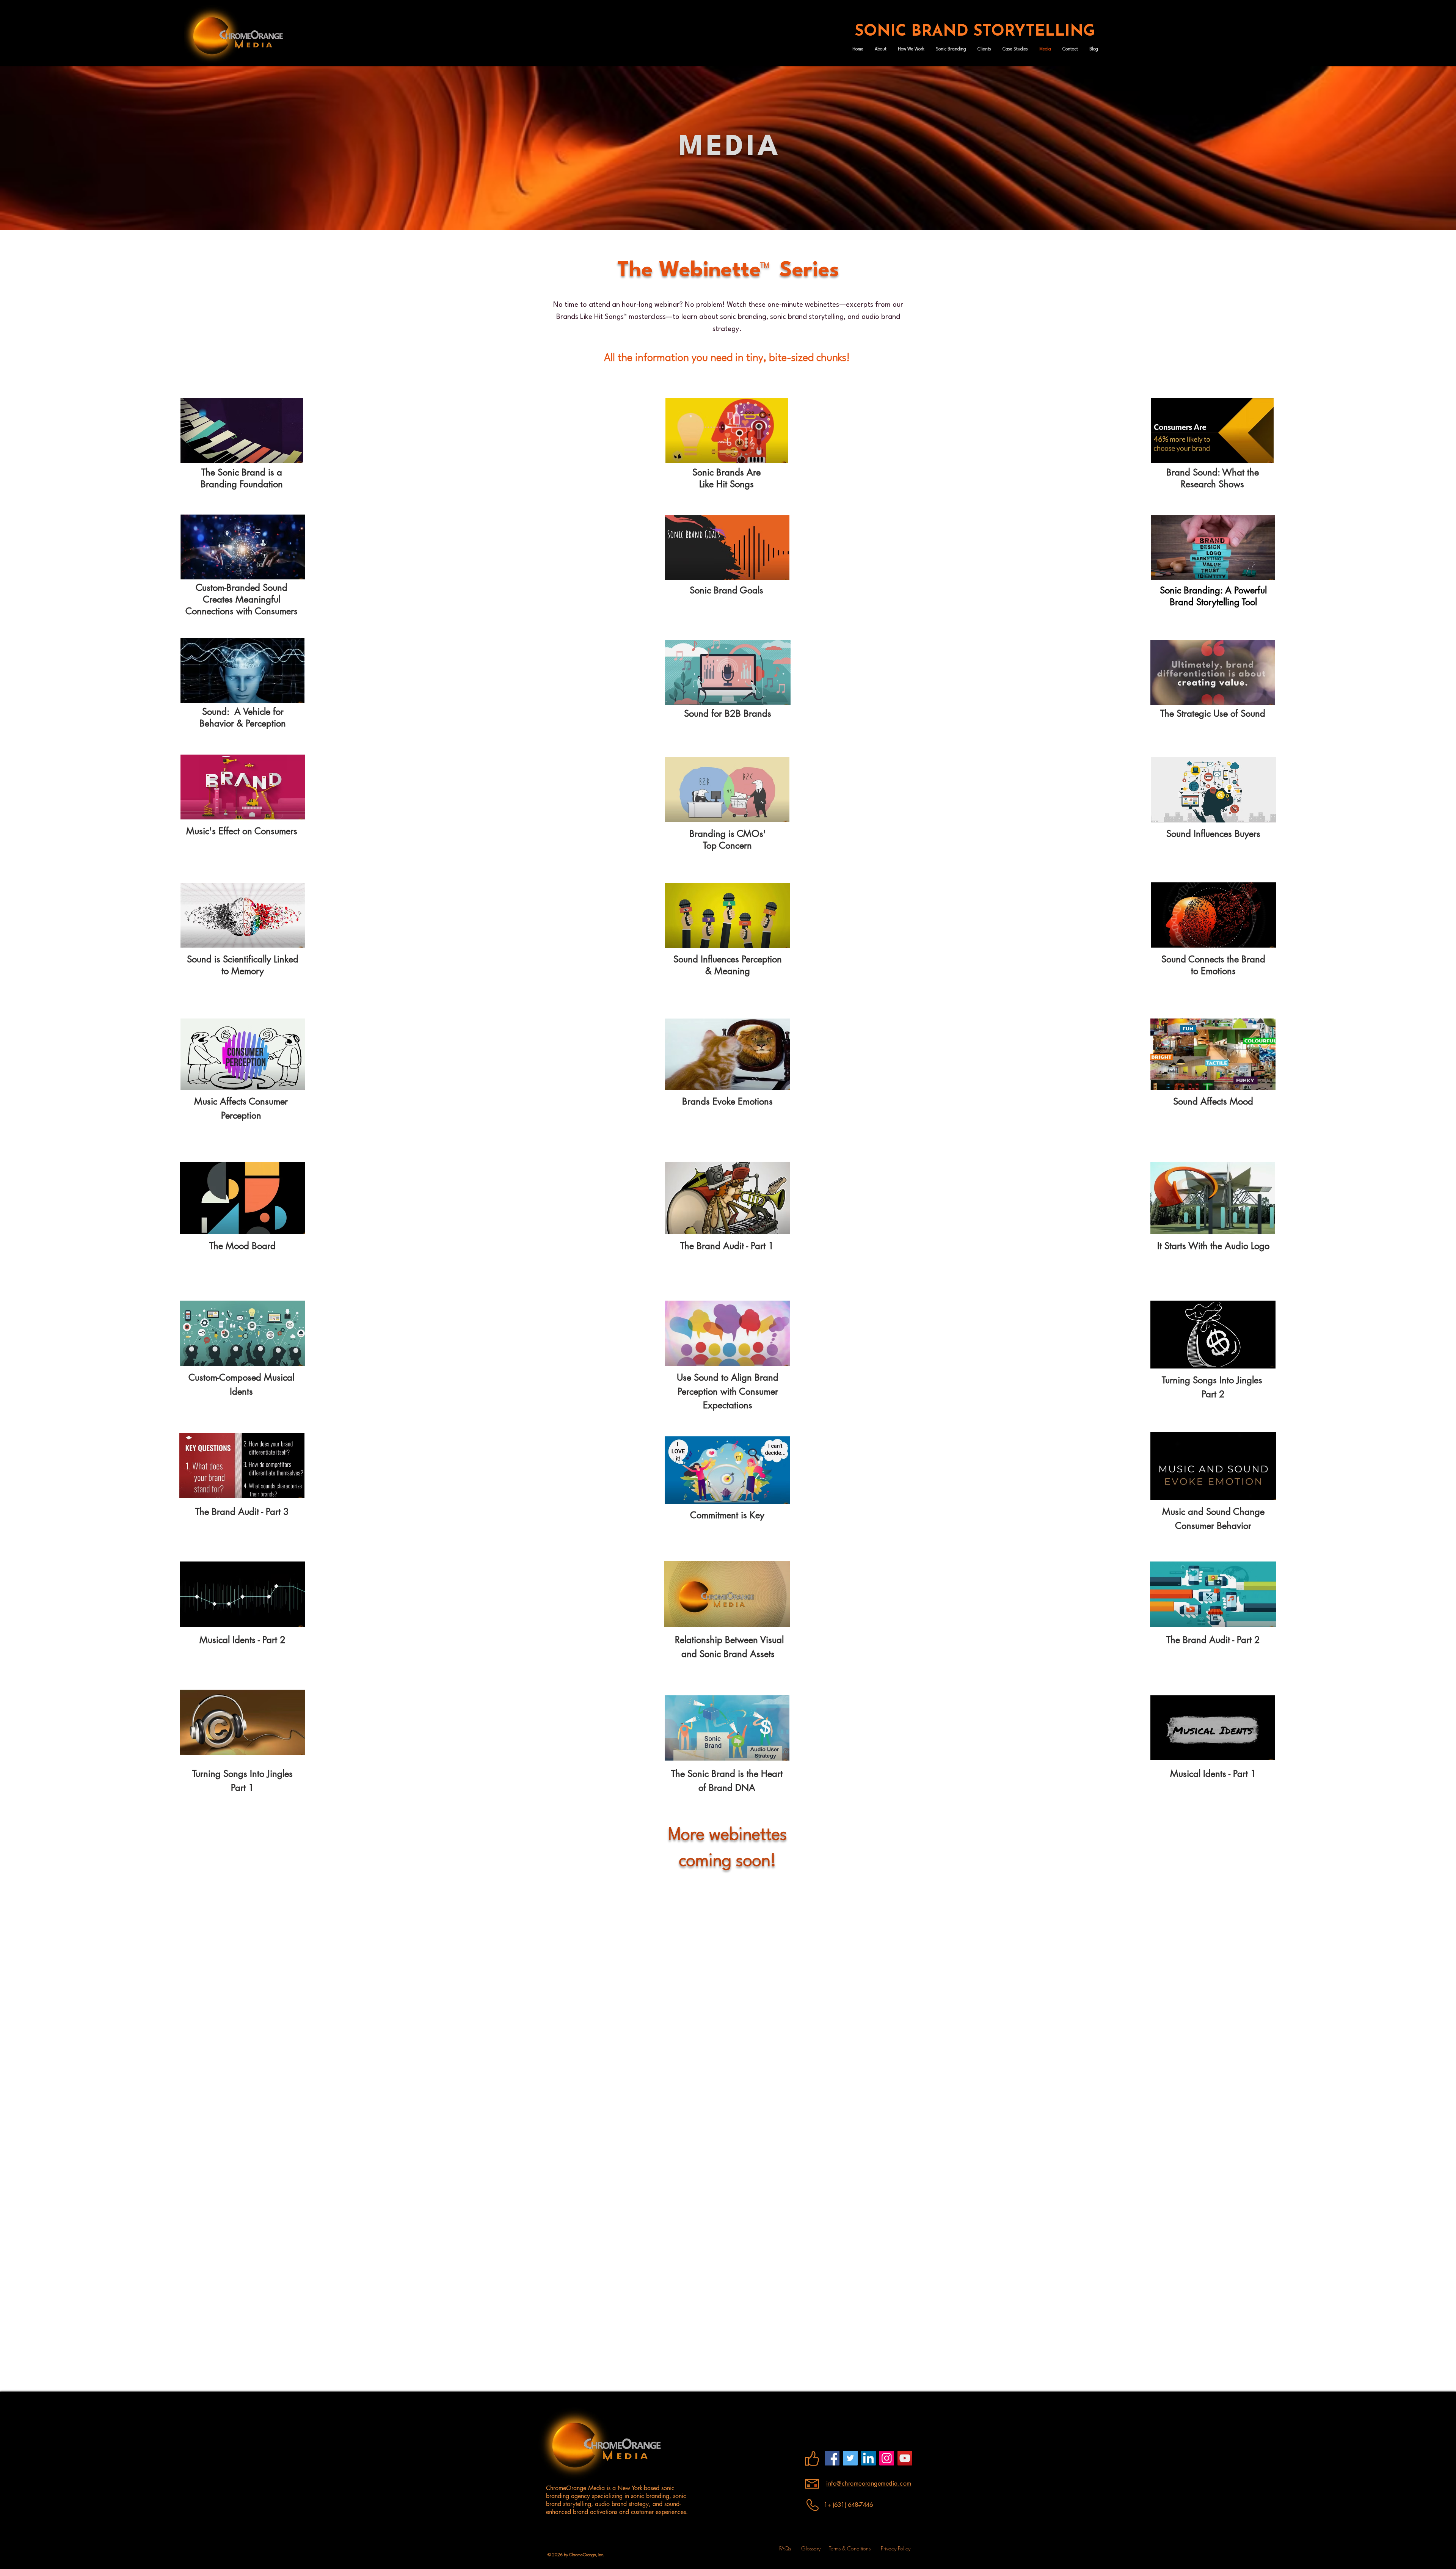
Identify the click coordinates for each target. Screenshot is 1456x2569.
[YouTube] (905, 2458)
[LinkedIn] (868, 2458)
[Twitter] (850, 2458)
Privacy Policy (896, 2548)
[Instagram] (887, 2458)
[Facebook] (832, 2458)
